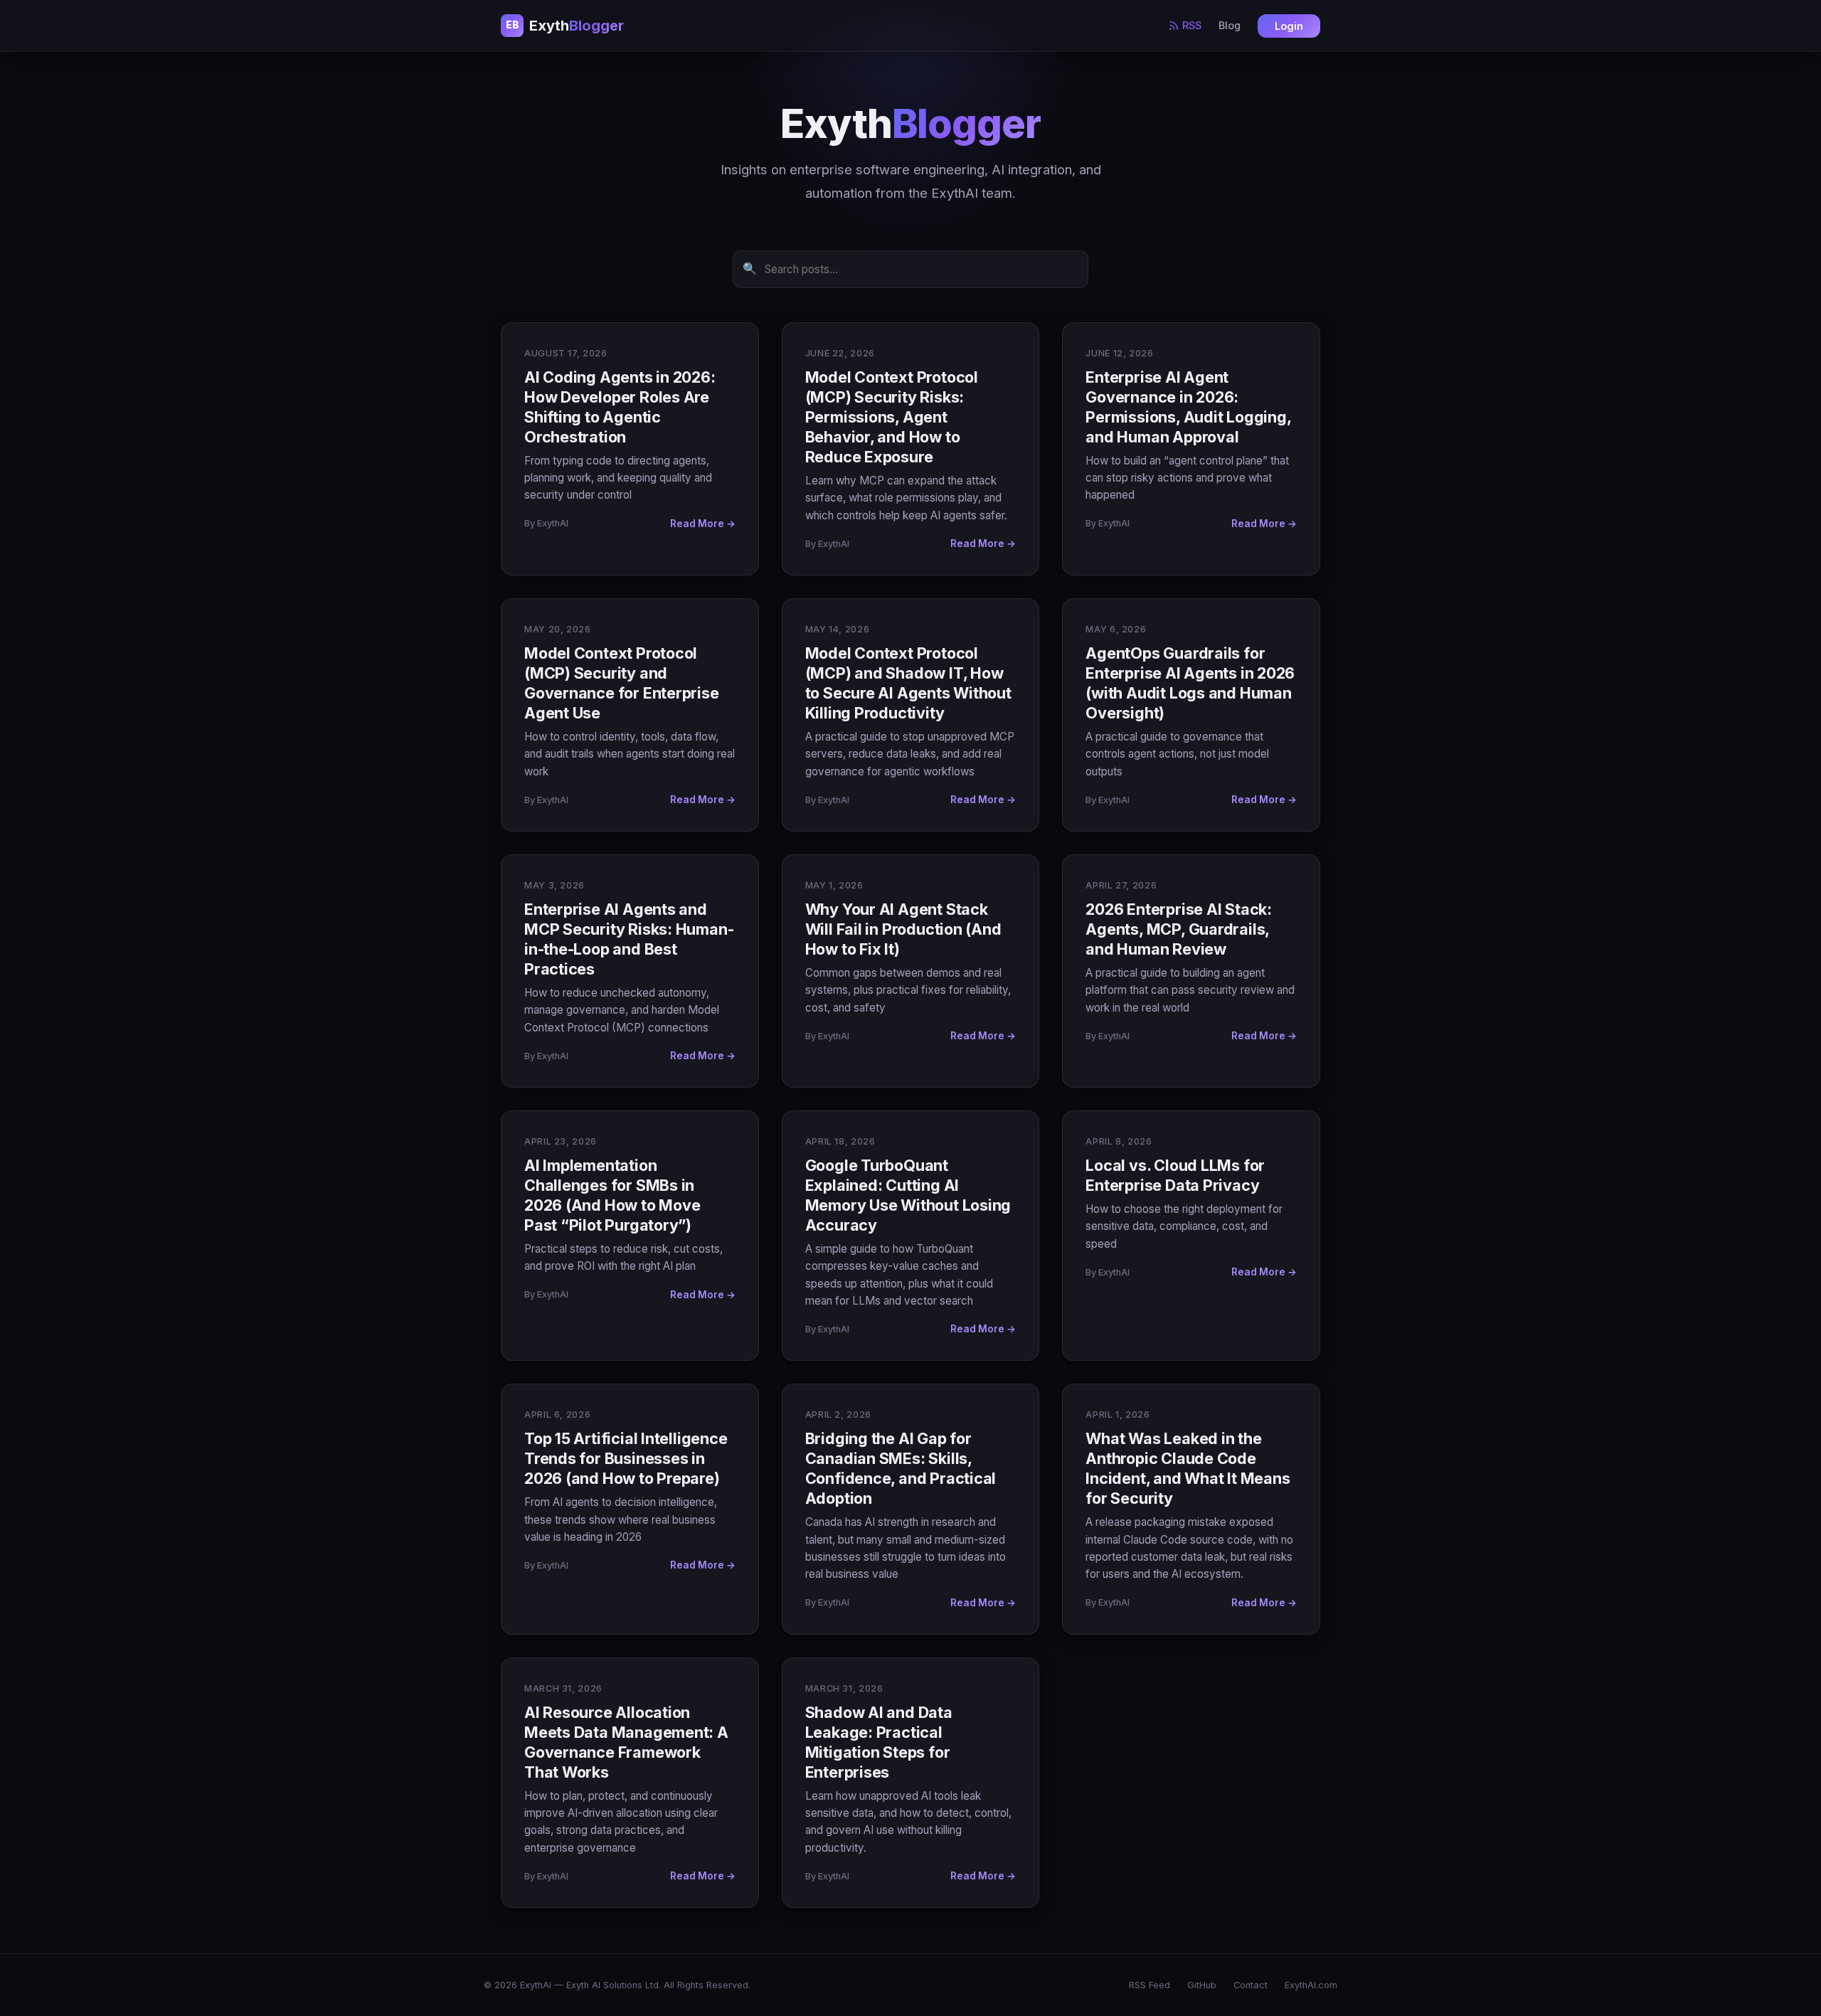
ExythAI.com (1311, 1985)
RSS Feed (1150, 1985)
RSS (1192, 25)
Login (1289, 26)
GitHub (1202, 1985)
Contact (1251, 1985)
